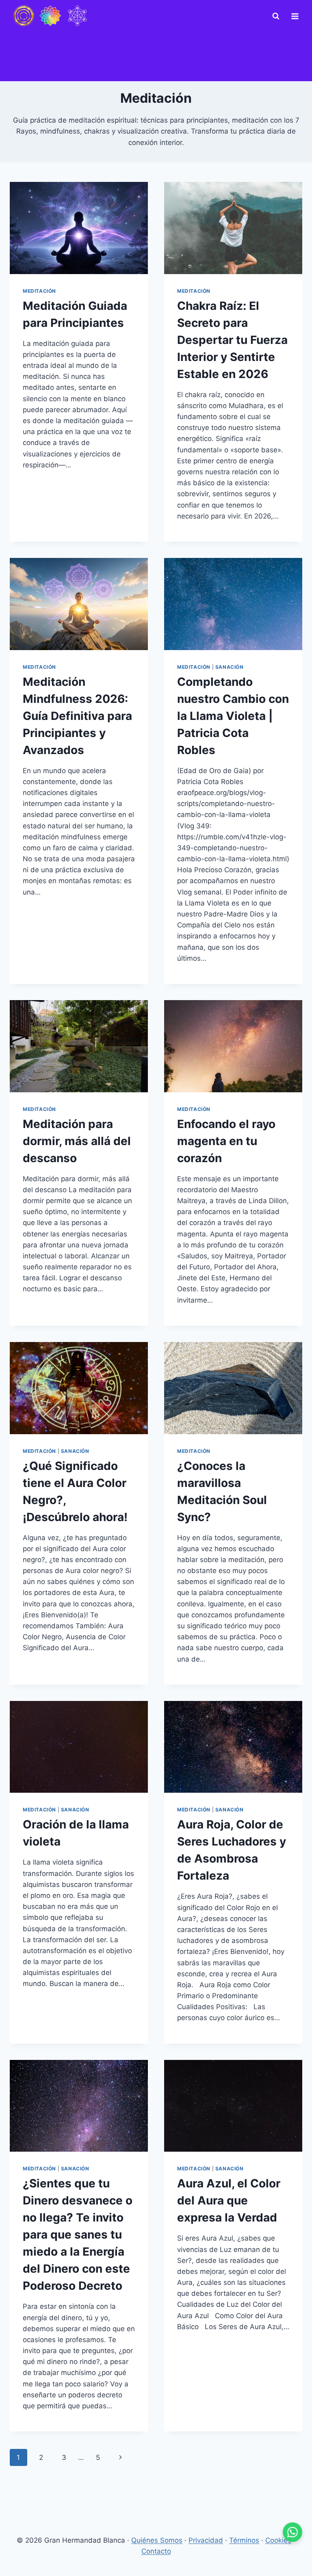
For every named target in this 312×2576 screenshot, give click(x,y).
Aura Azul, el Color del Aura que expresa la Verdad (229, 2200)
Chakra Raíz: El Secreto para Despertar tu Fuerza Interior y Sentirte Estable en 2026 (232, 340)
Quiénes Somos (157, 2540)
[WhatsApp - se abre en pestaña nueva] (292, 2532)
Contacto (156, 2551)
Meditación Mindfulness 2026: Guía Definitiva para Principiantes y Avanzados (77, 716)
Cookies (278, 2540)
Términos (244, 2540)
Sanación (230, 667)
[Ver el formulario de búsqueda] (276, 16)
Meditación (39, 291)
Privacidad (206, 2540)
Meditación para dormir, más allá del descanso (77, 1141)
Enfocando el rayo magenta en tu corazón (226, 1141)
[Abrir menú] (295, 16)
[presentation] (79, 228)
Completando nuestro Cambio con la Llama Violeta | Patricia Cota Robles (233, 716)
